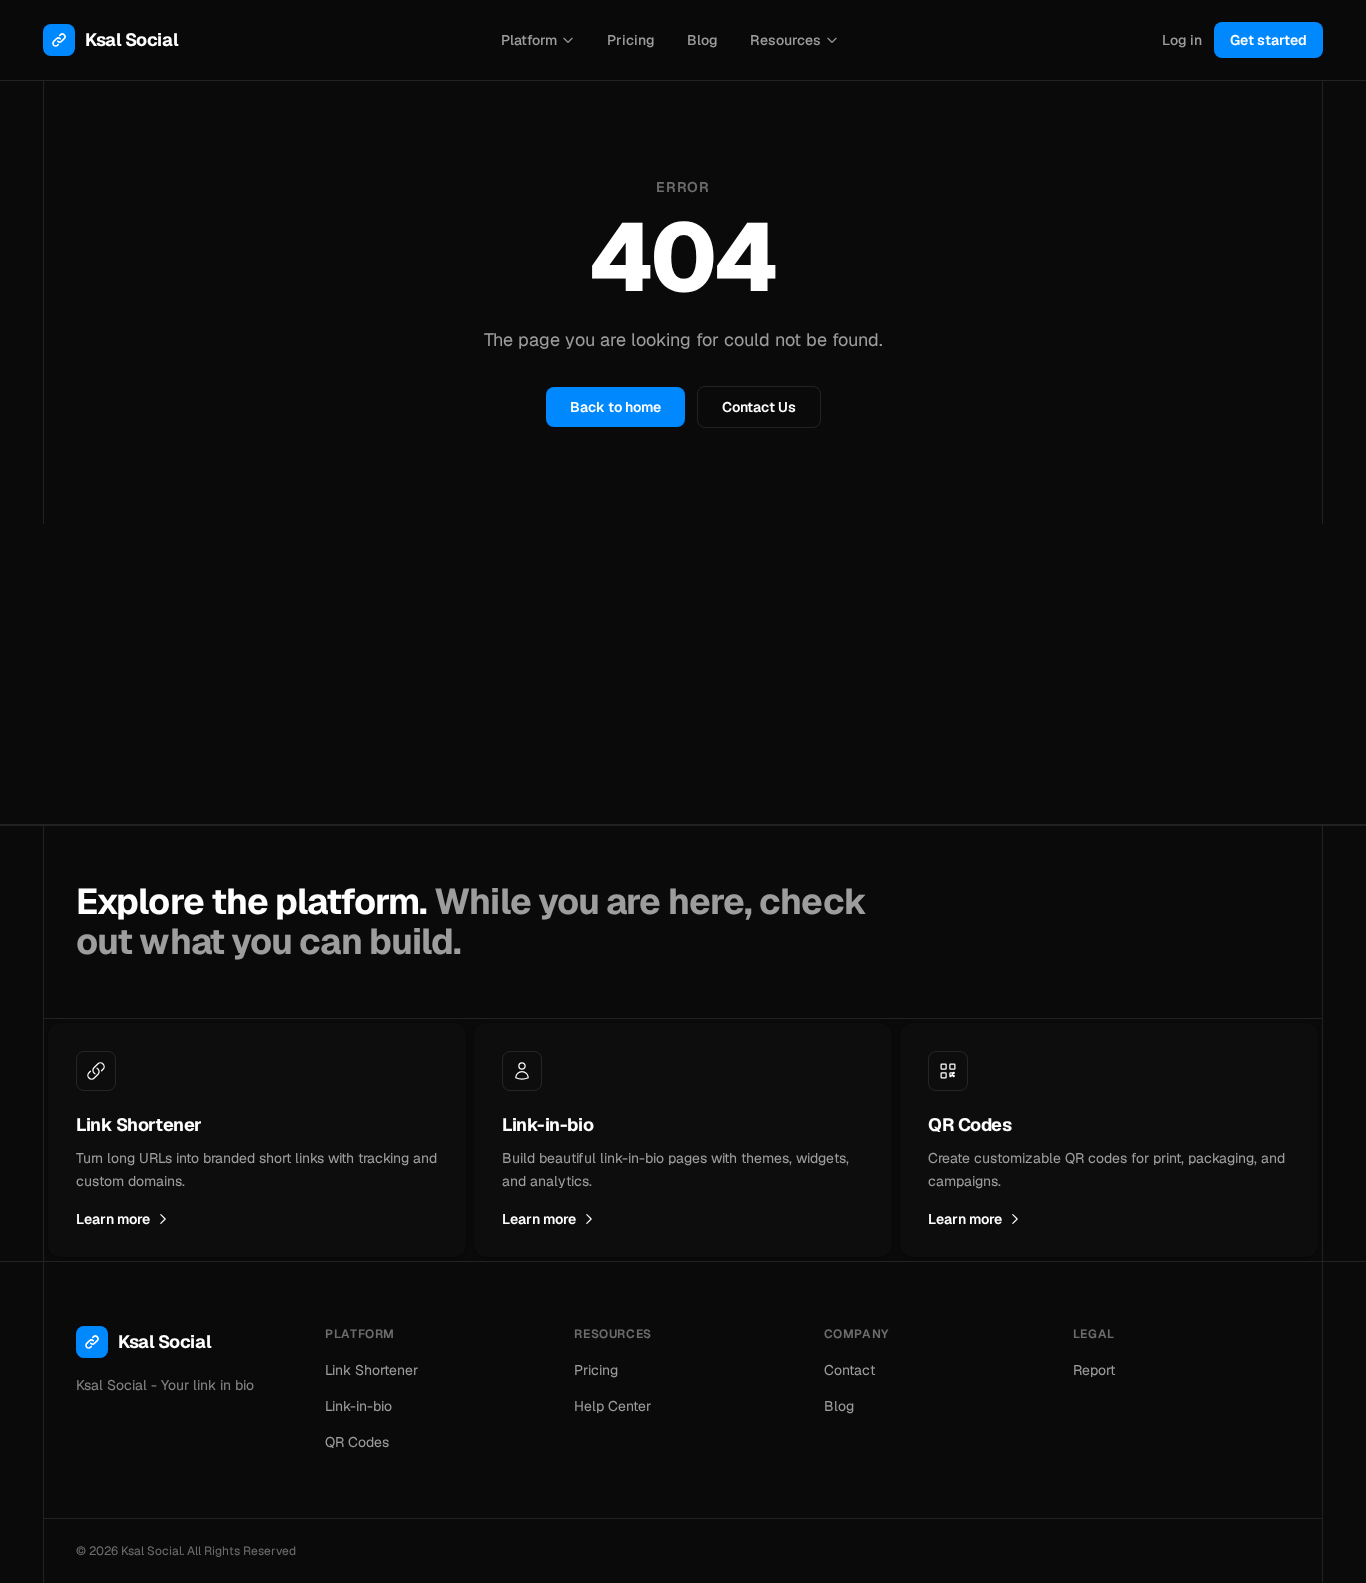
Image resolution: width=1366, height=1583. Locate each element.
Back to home (615, 407)
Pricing (631, 40)
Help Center (612, 1406)
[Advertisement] (683, 674)
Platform (529, 40)
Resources (785, 40)
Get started (1268, 40)
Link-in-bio (358, 1406)
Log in (1182, 40)
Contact (849, 1370)
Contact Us (759, 407)
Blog (702, 40)
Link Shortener (371, 1370)
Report (1094, 1370)
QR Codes (357, 1442)
